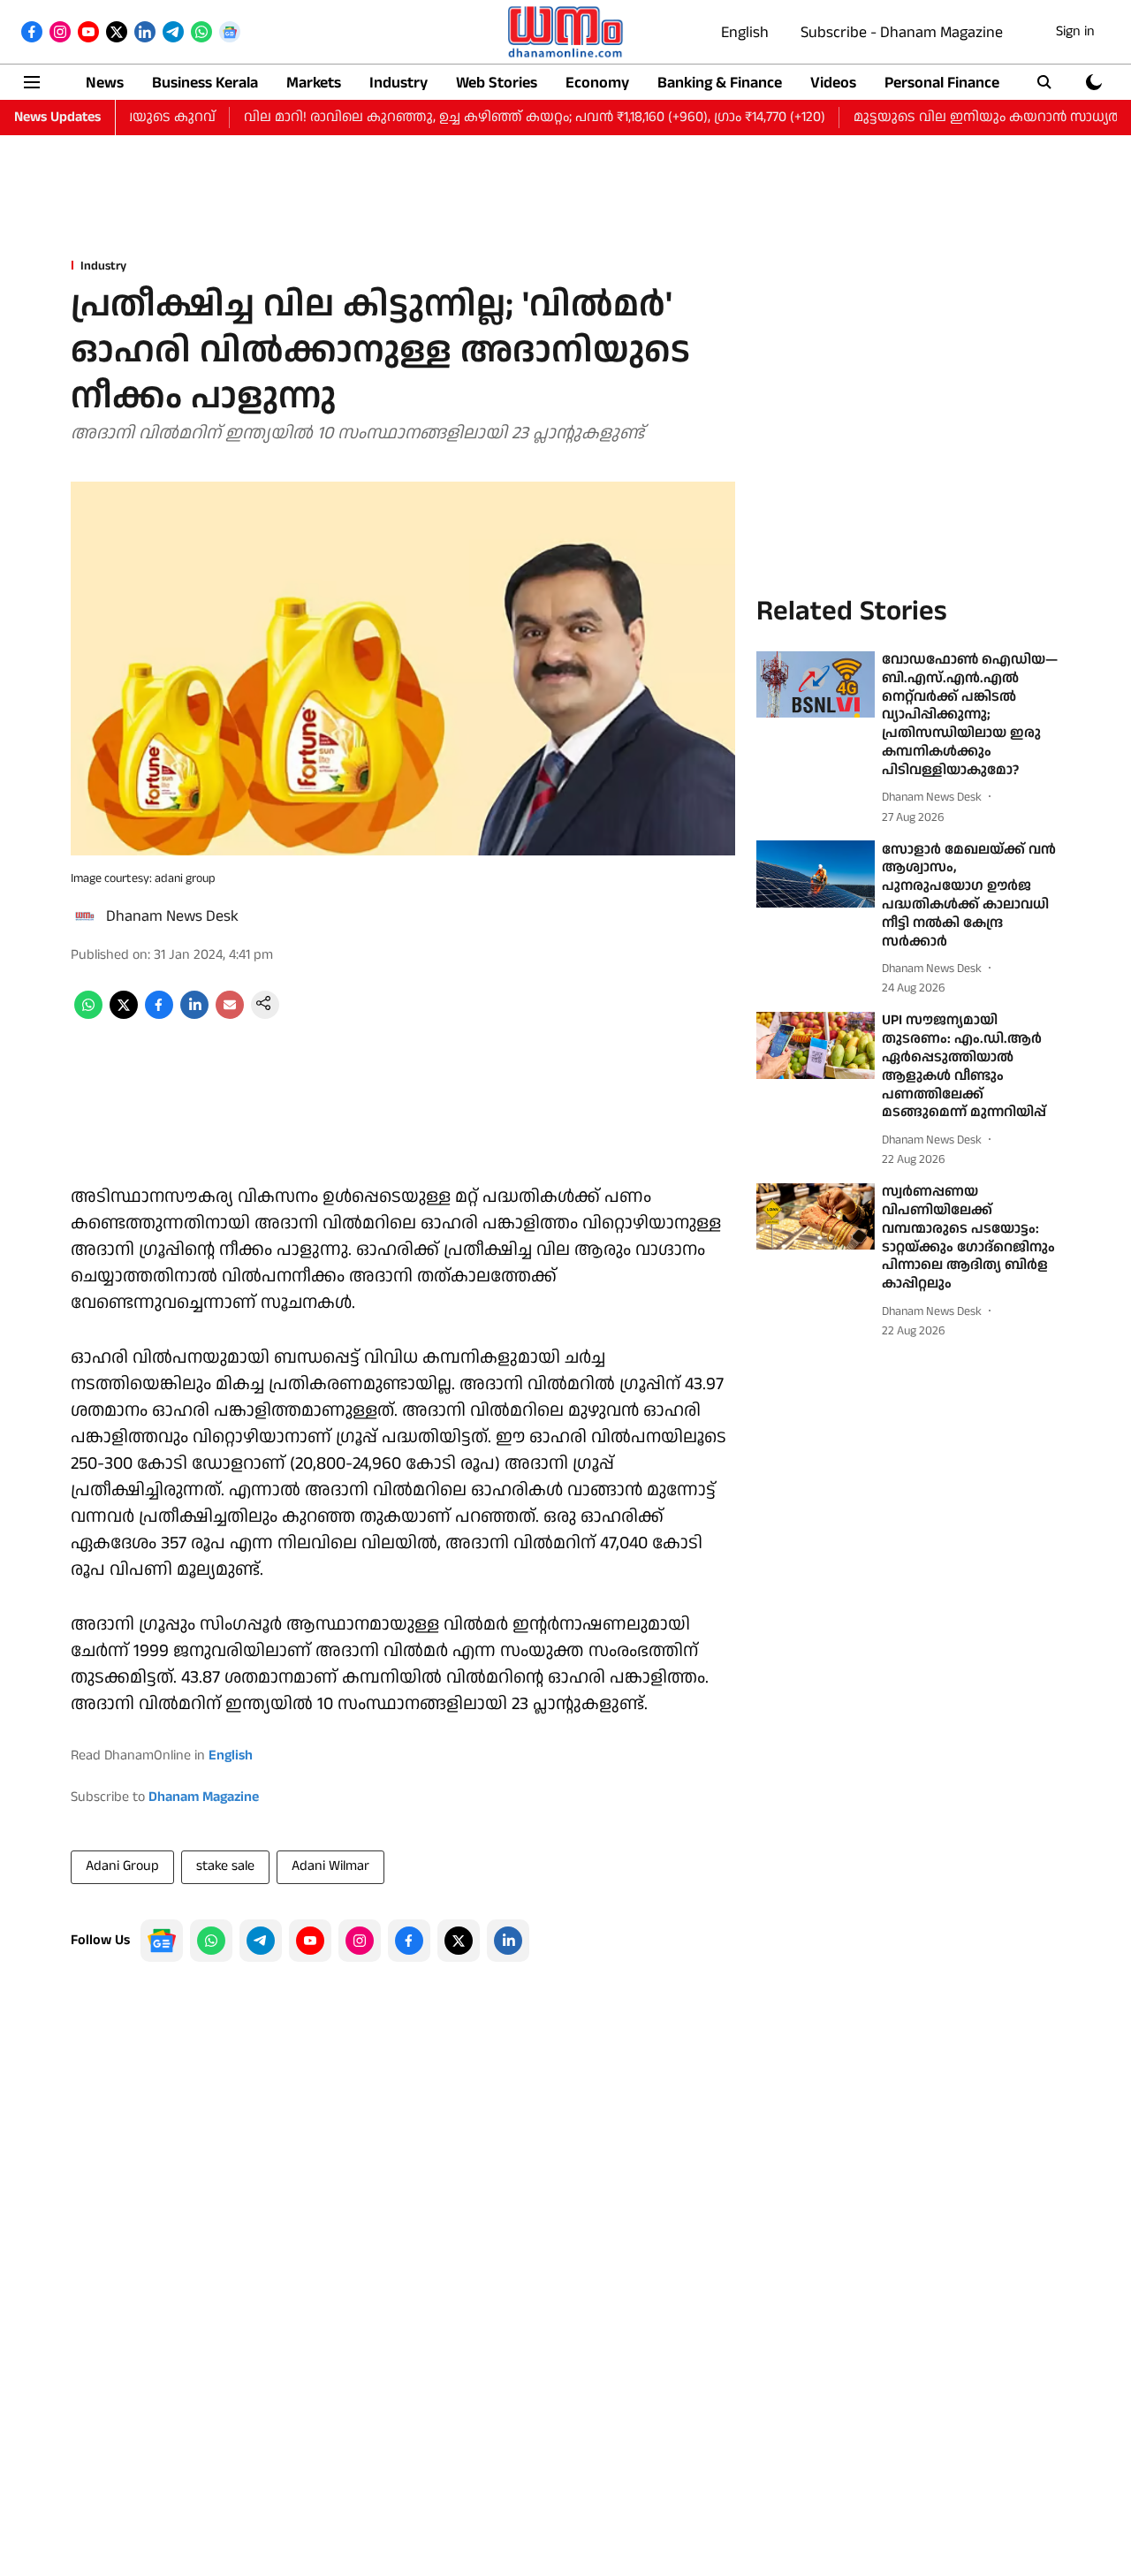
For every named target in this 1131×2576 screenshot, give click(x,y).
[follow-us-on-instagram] (360, 1941)
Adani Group (122, 1866)
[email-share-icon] (230, 1015)
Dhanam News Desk (172, 916)
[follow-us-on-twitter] (459, 1941)
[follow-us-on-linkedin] (508, 1941)
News (105, 83)
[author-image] (85, 916)
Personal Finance (942, 83)
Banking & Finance (720, 83)
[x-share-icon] (124, 1015)
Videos (833, 83)
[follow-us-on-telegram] (261, 1941)
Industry (399, 83)
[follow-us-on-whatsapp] (211, 1941)
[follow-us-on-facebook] (409, 1941)
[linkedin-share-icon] (194, 1015)
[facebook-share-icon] (159, 1015)
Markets (314, 83)
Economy (597, 83)
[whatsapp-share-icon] (88, 1015)
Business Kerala (205, 83)
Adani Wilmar (330, 1866)
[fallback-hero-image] (816, 685)
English (745, 32)
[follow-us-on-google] (162, 1941)
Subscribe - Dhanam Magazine (902, 32)
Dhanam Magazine (204, 1797)
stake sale (225, 1866)
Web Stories (497, 83)
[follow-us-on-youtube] (310, 1941)
